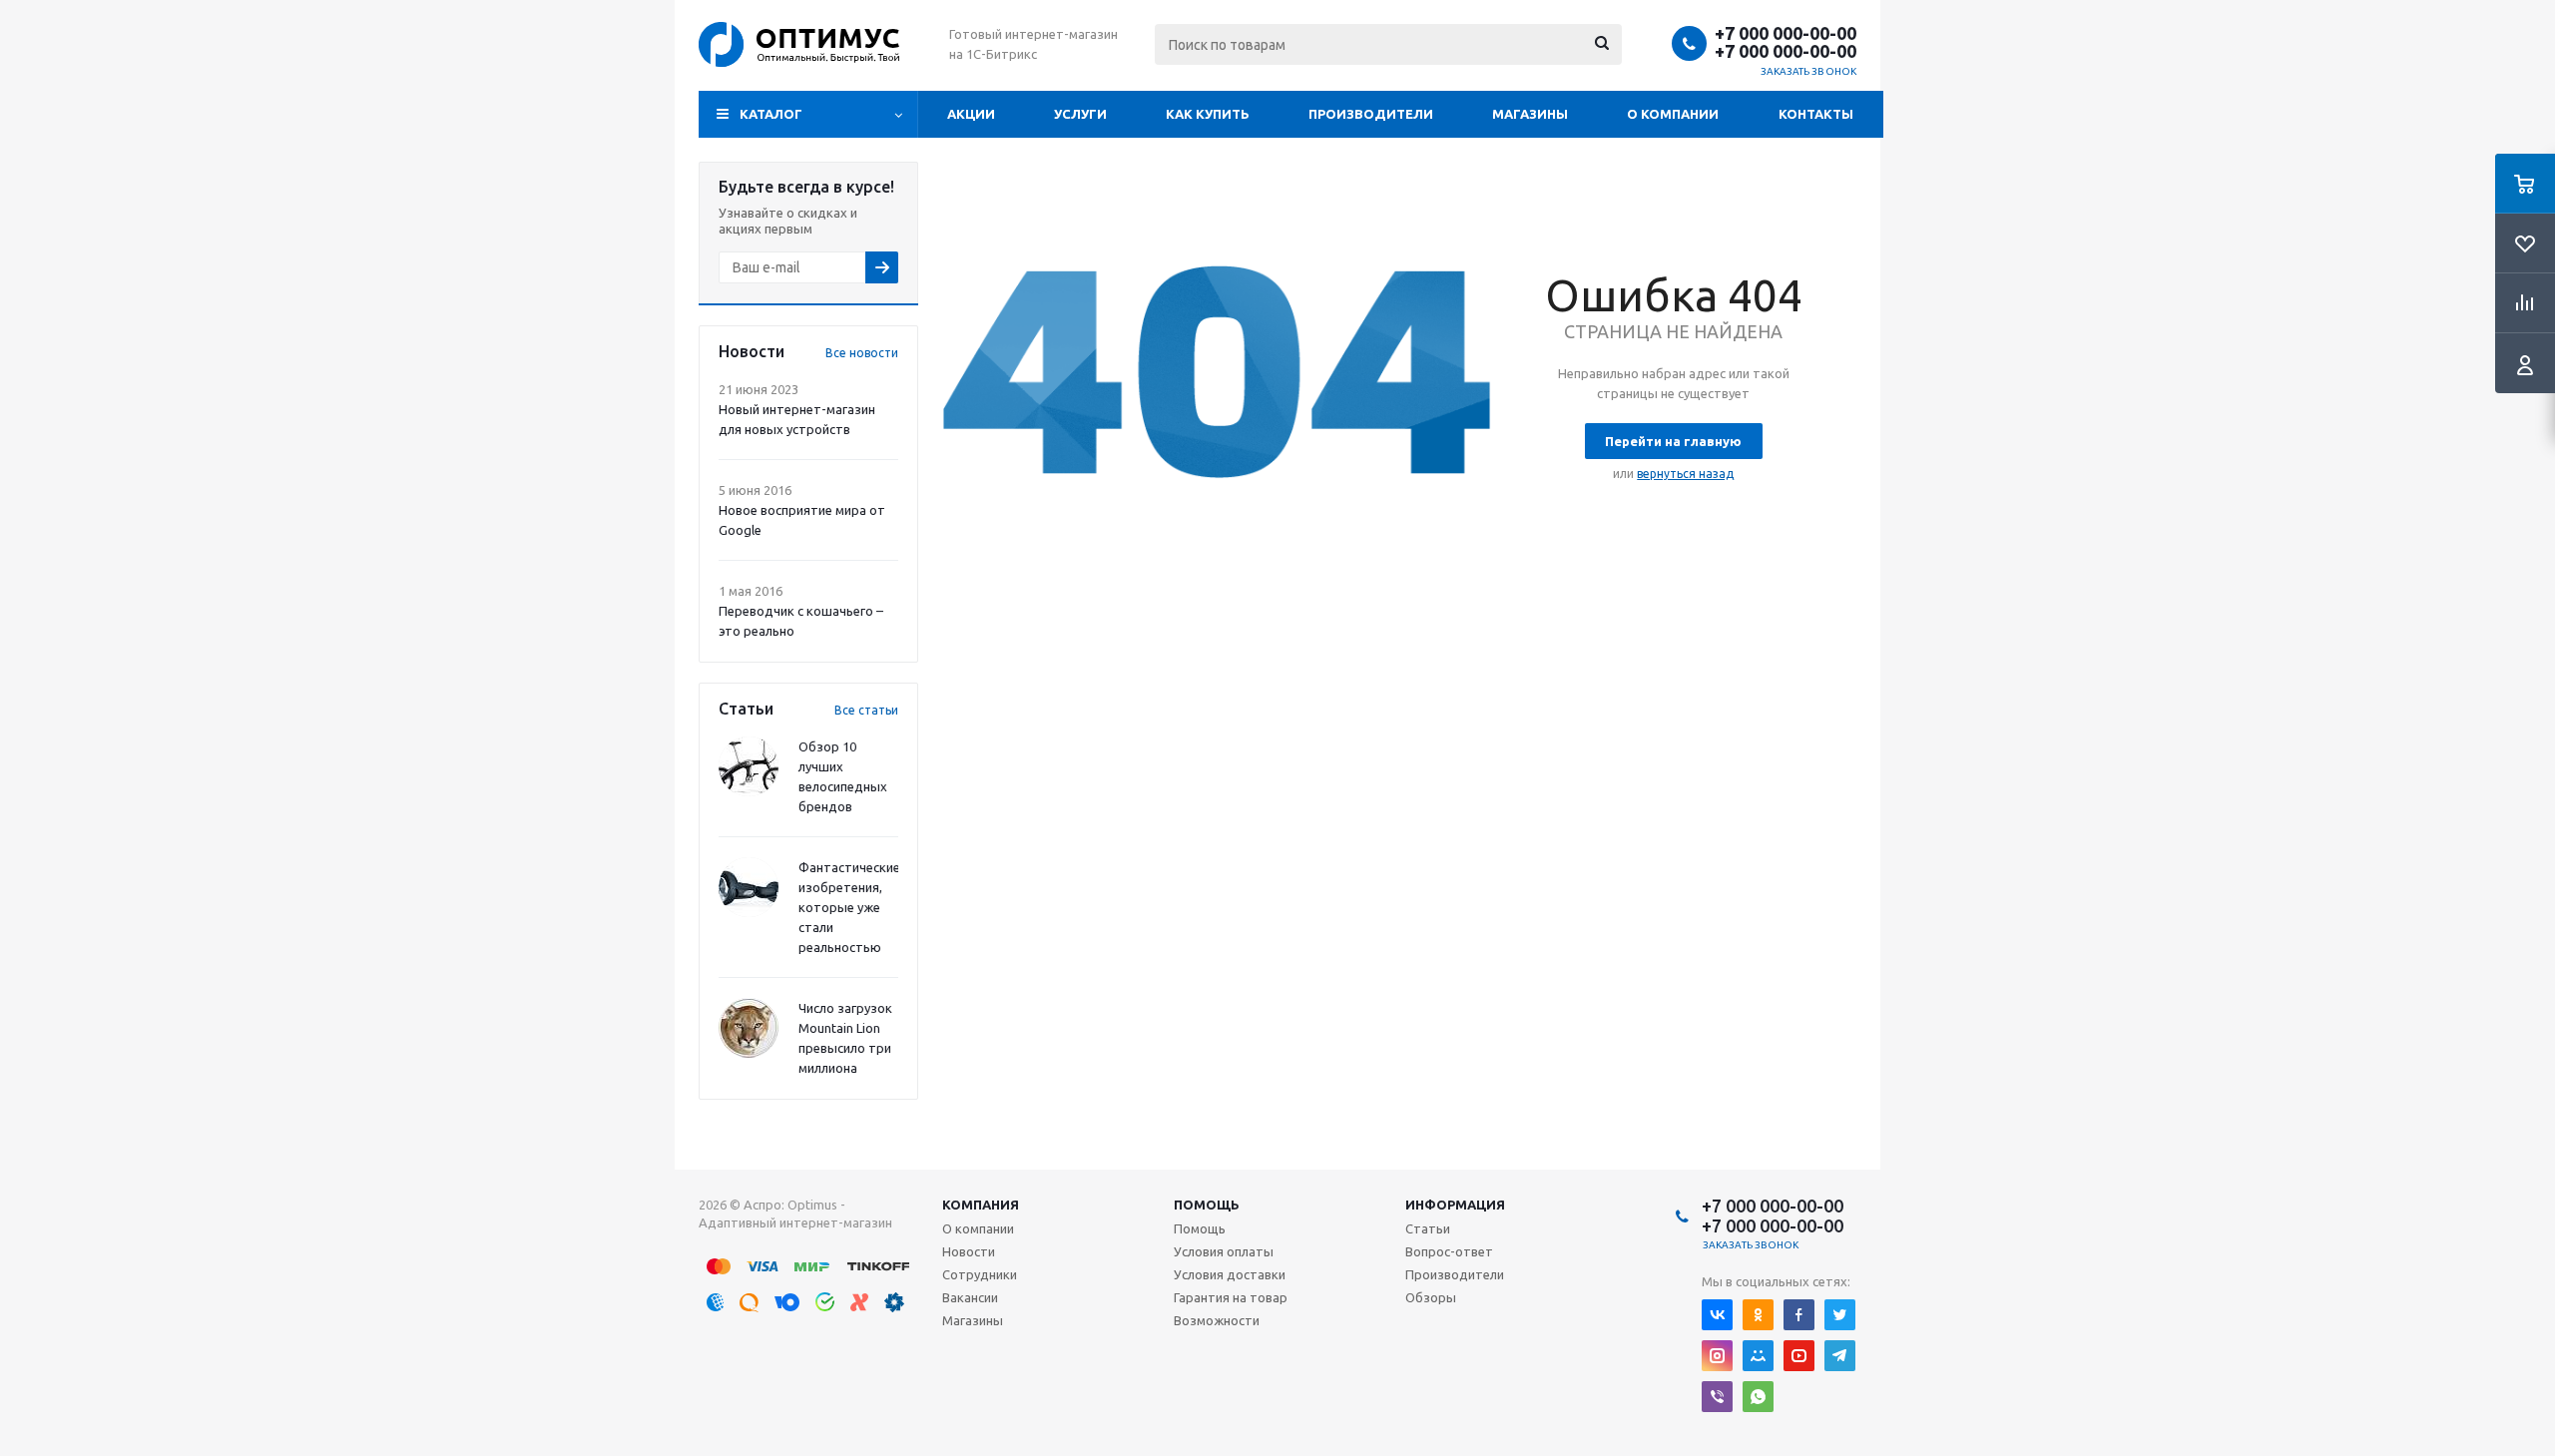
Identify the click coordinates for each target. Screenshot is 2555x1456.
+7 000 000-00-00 (1786, 33)
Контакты (1816, 114)
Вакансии (970, 1297)
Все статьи (866, 710)
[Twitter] (1840, 1315)
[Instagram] (1717, 1356)
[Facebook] (1799, 1315)
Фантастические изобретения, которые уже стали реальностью (849, 907)
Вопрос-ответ (1449, 1251)
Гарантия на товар (1231, 1297)
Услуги (1080, 114)
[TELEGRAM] (1840, 1356)
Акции (971, 114)
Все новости (862, 353)
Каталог (771, 114)
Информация (1455, 1205)
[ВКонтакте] (1717, 1315)
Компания (981, 1205)
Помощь (1207, 1205)
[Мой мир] (1758, 1356)
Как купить (1208, 114)
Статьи (1428, 1228)
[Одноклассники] (1758, 1315)
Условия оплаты (1224, 1251)
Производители (1371, 114)
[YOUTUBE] (1799, 1356)
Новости (969, 1251)
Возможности (1217, 1320)
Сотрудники (980, 1274)
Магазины (1530, 114)
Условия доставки (1230, 1274)
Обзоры (1431, 1297)
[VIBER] (1717, 1397)
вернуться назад (1685, 474)
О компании (1673, 114)
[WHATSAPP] (1758, 1397)
